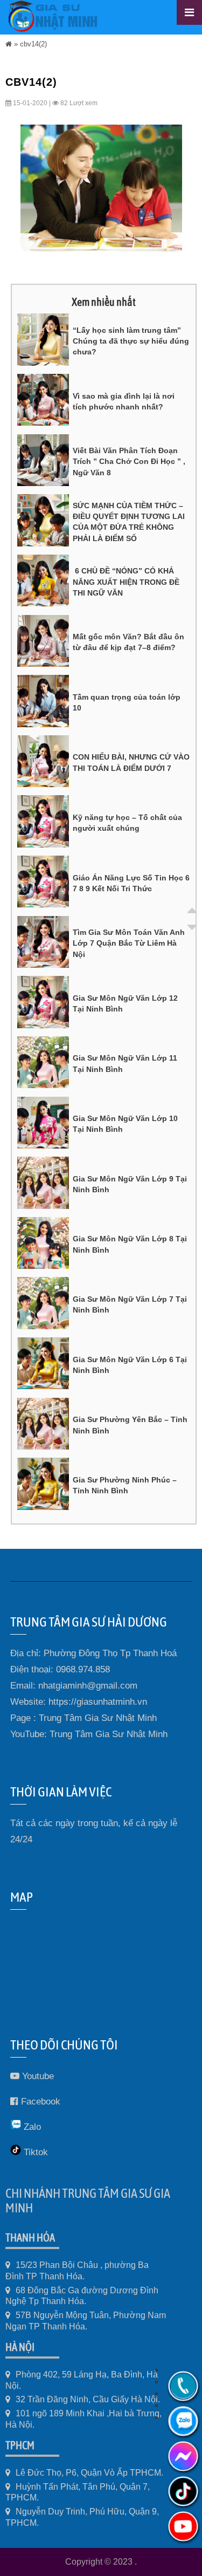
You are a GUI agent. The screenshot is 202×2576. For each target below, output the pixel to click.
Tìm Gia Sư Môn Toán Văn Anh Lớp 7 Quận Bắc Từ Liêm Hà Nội (129, 943)
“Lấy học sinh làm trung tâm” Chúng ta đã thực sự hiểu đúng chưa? (131, 341)
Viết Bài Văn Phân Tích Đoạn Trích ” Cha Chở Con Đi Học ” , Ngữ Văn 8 (129, 462)
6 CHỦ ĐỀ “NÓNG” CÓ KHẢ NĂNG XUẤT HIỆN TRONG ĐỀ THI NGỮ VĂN (126, 582)
